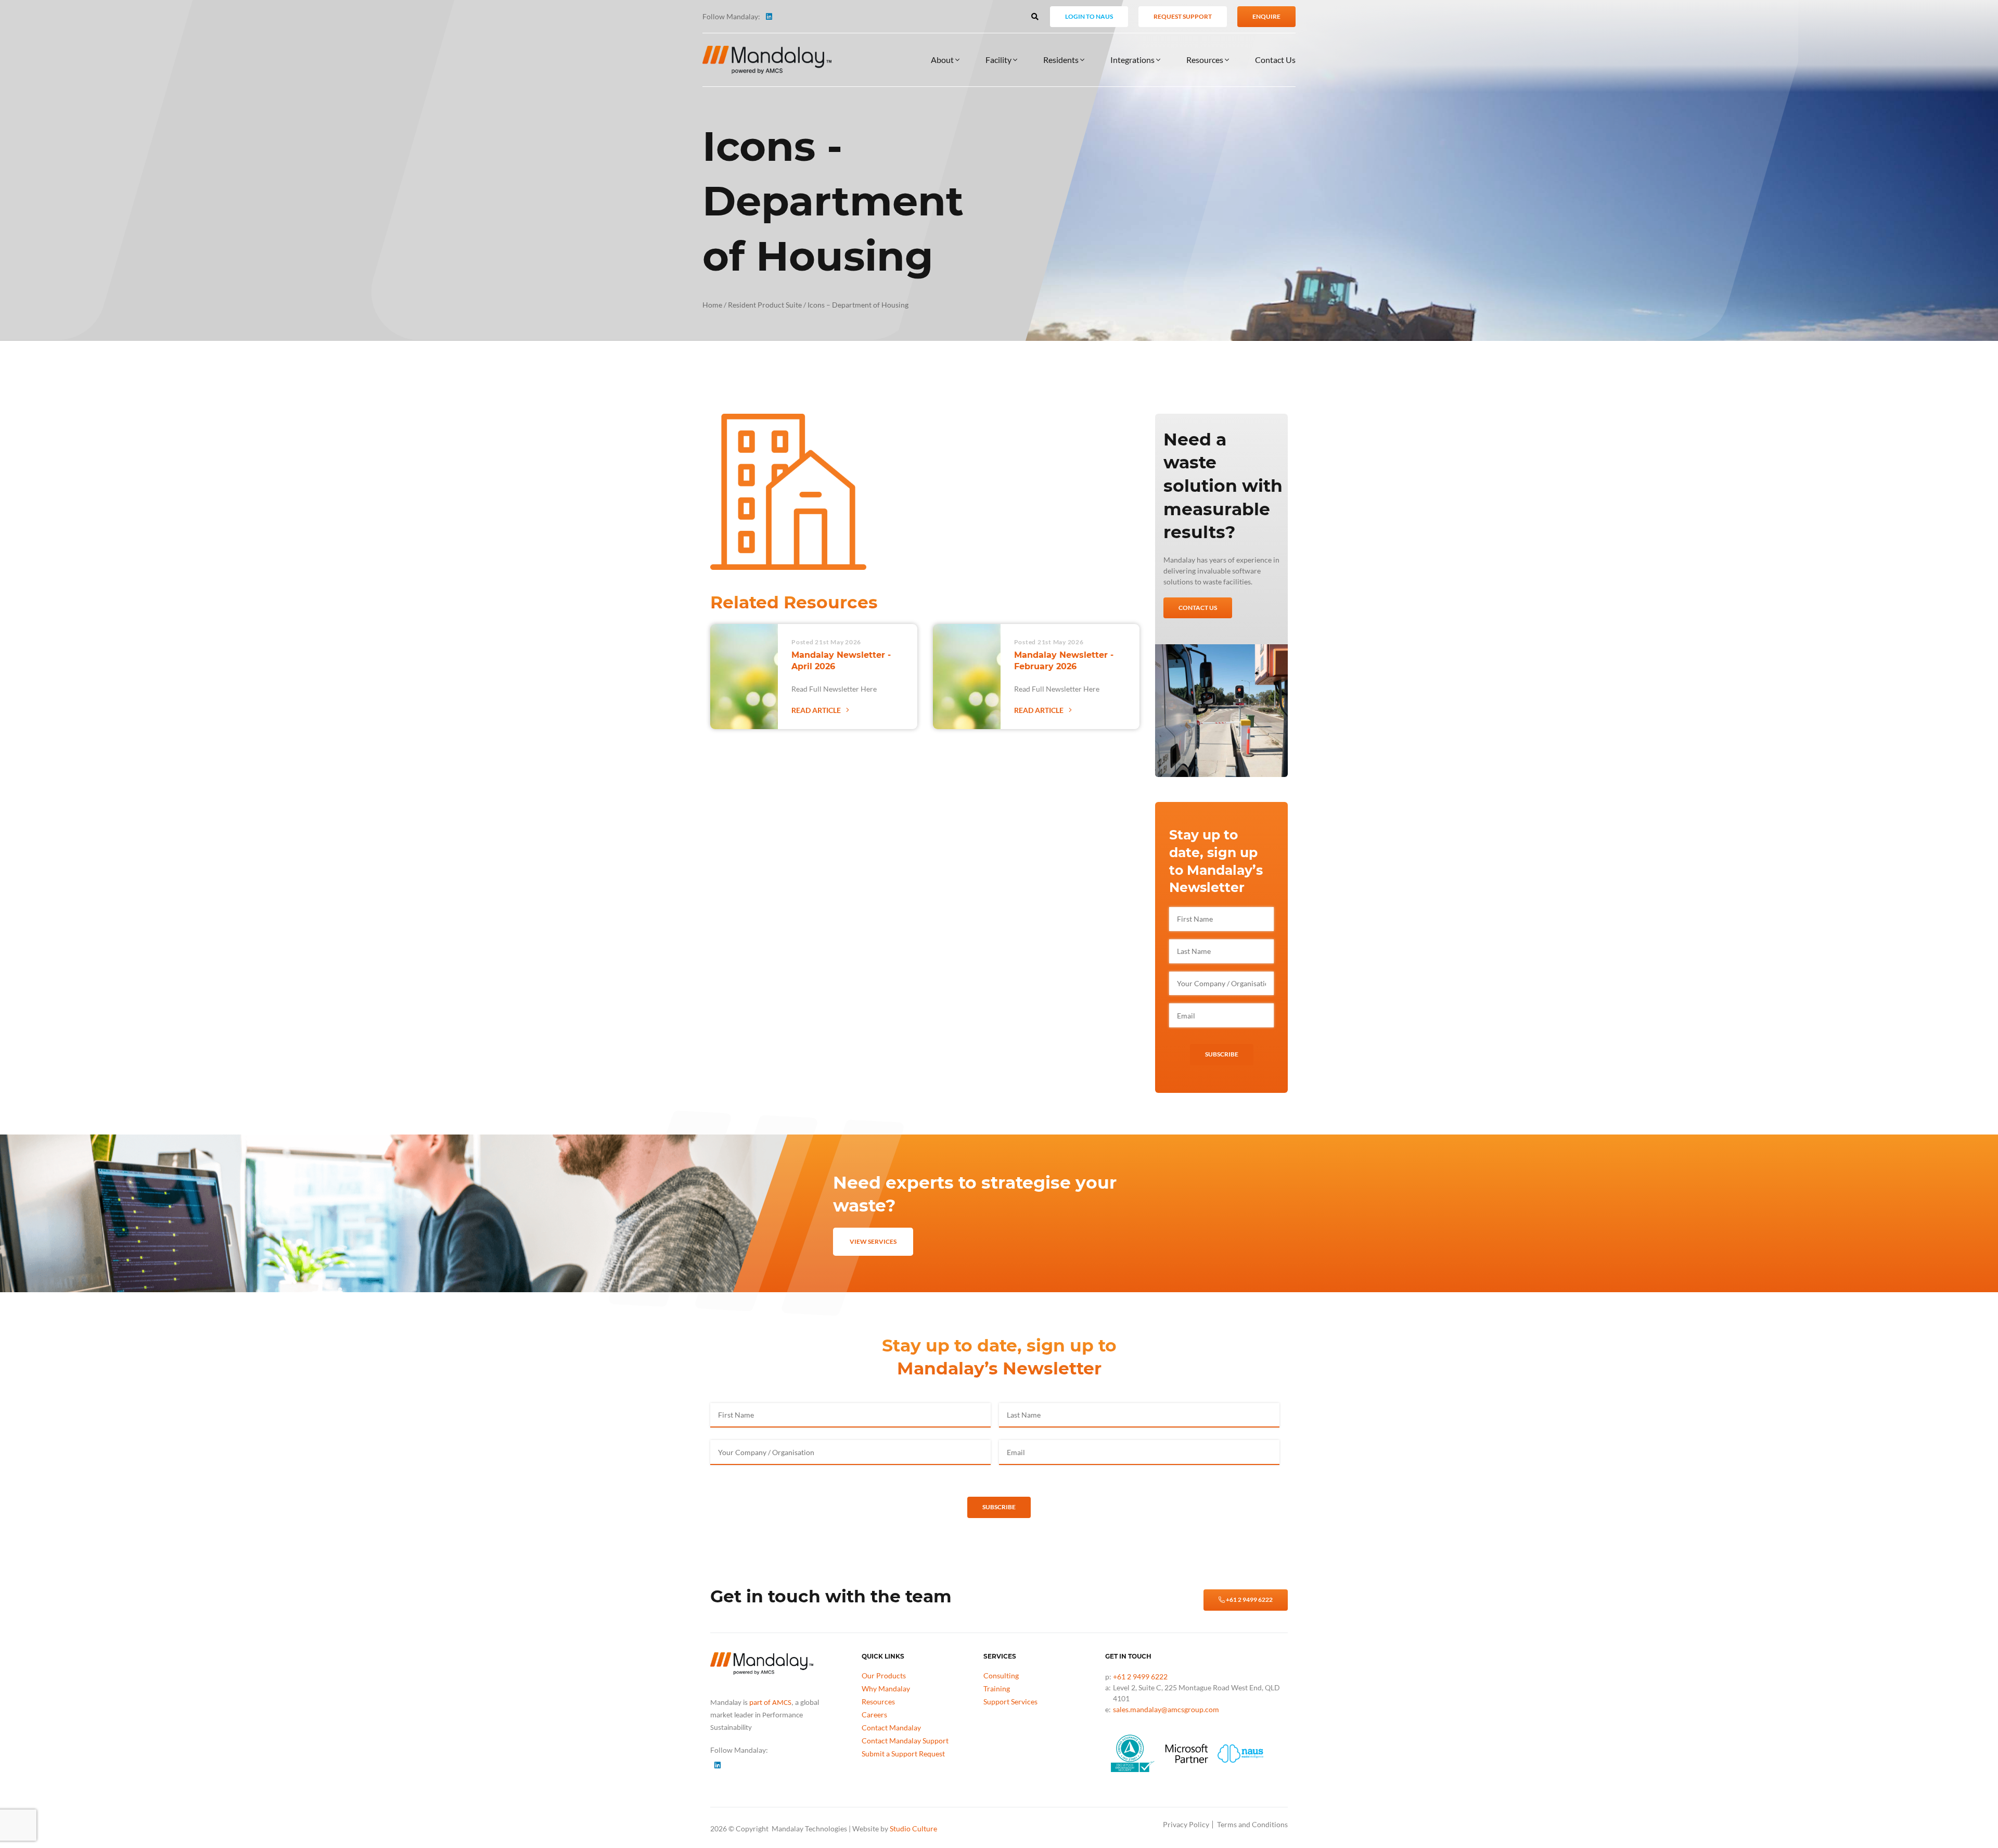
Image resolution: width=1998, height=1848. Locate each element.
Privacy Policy (1186, 1824)
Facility (999, 60)
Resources (1206, 60)
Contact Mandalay (891, 1728)
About (943, 60)
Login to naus (1089, 16)
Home (712, 305)
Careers (874, 1715)
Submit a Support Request (903, 1754)
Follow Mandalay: (731, 16)
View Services (873, 1241)
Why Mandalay (886, 1688)
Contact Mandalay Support (905, 1741)
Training (997, 1688)
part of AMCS (770, 1703)
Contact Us (1275, 60)
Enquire (1266, 16)
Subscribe (1222, 1054)
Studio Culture (913, 1828)
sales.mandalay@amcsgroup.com (1166, 1709)
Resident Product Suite (765, 305)
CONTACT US (1198, 608)
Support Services (1010, 1702)
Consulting (1001, 1675)
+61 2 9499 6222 (1249, 1600)
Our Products (884, 1675)
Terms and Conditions (1252, 1824)
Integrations (1133, 60)
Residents (1062, 60)
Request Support (1183, 16)
